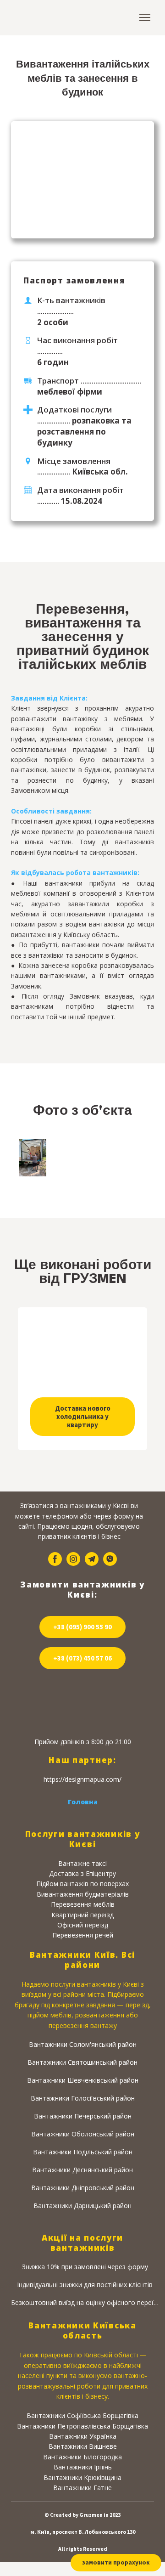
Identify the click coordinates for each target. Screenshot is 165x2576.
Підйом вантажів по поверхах (82, 1884)
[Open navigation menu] (145, 17)
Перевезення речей (83, 1935)
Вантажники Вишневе (83, 2446)
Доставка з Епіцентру (82, 1873)
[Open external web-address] (82, 1704)
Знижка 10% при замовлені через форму (85, 2267)
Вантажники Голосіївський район (83, 2098)
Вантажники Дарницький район (82, 2206)
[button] (82, 1417)
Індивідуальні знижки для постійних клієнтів (85, 2285)
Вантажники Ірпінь (83, 2467)
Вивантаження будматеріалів (83, 1894)
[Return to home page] (41, 18)
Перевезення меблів (83, 1904)
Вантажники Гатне (82, 2488)
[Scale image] (33, 1158)
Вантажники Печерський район (83, 2116)
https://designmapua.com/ (82, 1779)
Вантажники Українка (83, 2436)
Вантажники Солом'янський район (83, 2044)
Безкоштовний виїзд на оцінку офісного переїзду (85, 2302)
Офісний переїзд (83, 1925)
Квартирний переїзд (82, 1914)
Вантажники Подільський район (83, 2152)
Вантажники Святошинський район (82, 2062)
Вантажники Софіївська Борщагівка (82, 2415)
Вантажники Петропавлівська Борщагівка (82, 2426)
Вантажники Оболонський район (83, 2134)
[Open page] (82, 1355)
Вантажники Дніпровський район (83, 2188)
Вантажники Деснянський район (82, 2170)
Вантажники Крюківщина (82, 2477)
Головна (83, 1801)
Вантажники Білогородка (82, 2457)
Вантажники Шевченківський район (83, 2080)
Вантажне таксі (82, 1863)
